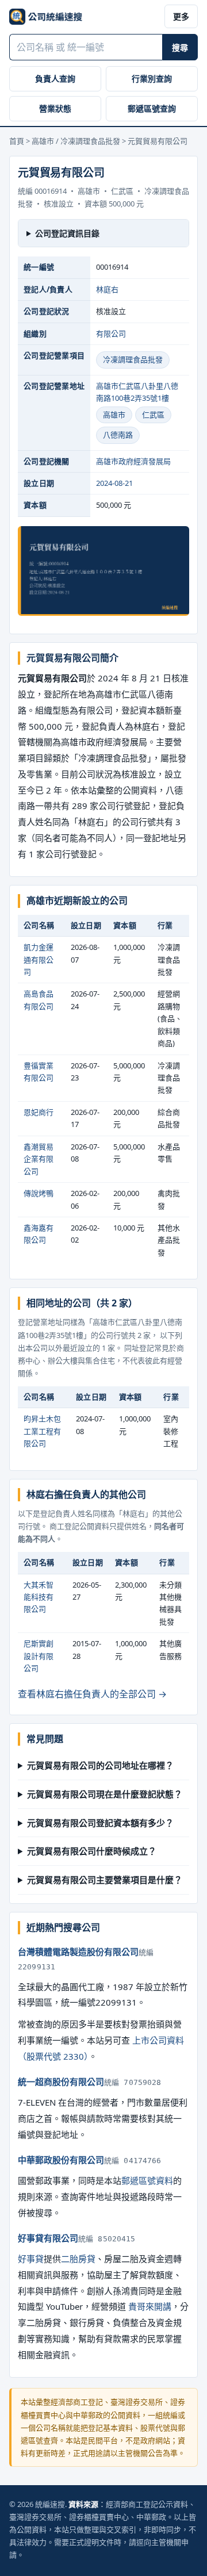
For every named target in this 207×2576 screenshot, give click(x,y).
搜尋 (180, 47)
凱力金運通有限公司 (39, 959)
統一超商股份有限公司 (61, 2081)
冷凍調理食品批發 (133, 359)
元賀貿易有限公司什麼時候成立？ (92, 1851)
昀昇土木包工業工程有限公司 (42, 1431)
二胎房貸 (78, 2259)
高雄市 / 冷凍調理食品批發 (76, 141)
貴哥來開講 (150, 2306)
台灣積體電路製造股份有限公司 (78, 1952)
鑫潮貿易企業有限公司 (39, 1159)
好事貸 (31, 2259)
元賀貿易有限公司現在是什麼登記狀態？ (105, 1794)
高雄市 (114, 415)
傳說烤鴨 (39, 1193)
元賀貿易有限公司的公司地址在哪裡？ (100, 1765)
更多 (181, 16)
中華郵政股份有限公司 (61, 2160)
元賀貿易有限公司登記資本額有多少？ (100, 1823)
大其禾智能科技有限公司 (39, 1597)
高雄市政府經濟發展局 (133, 461)
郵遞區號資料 (147, 2180)
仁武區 (153, 415)
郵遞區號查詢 (152, 108)
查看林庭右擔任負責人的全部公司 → (92, 1694)
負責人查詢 (55, 78)
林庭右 (107, 289)
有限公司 (111, 333)
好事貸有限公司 (48, 2238)
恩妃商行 (39, 1112)
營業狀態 (55, 108)
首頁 (17, 141)
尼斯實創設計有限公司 (39, 1656)
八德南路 (118, 435)
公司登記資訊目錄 (67, 233)
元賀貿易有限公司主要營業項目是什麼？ (105, 1880)
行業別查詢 (152, 78)
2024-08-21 (114, 483)
